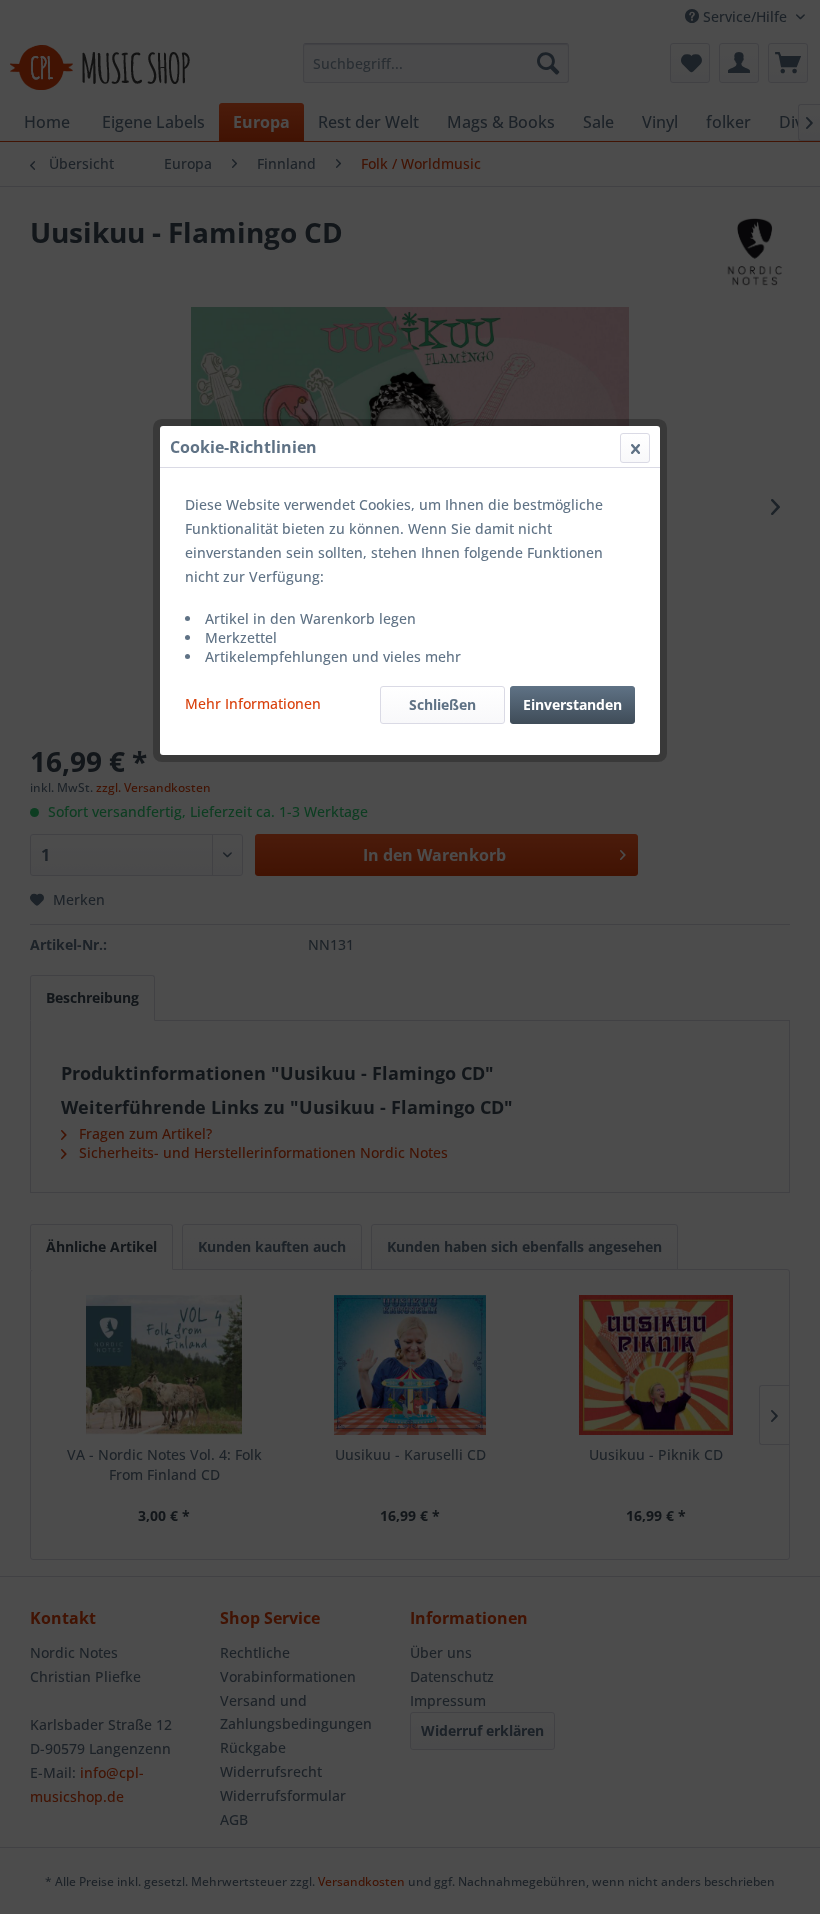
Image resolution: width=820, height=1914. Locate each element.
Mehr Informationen (253, 703)
